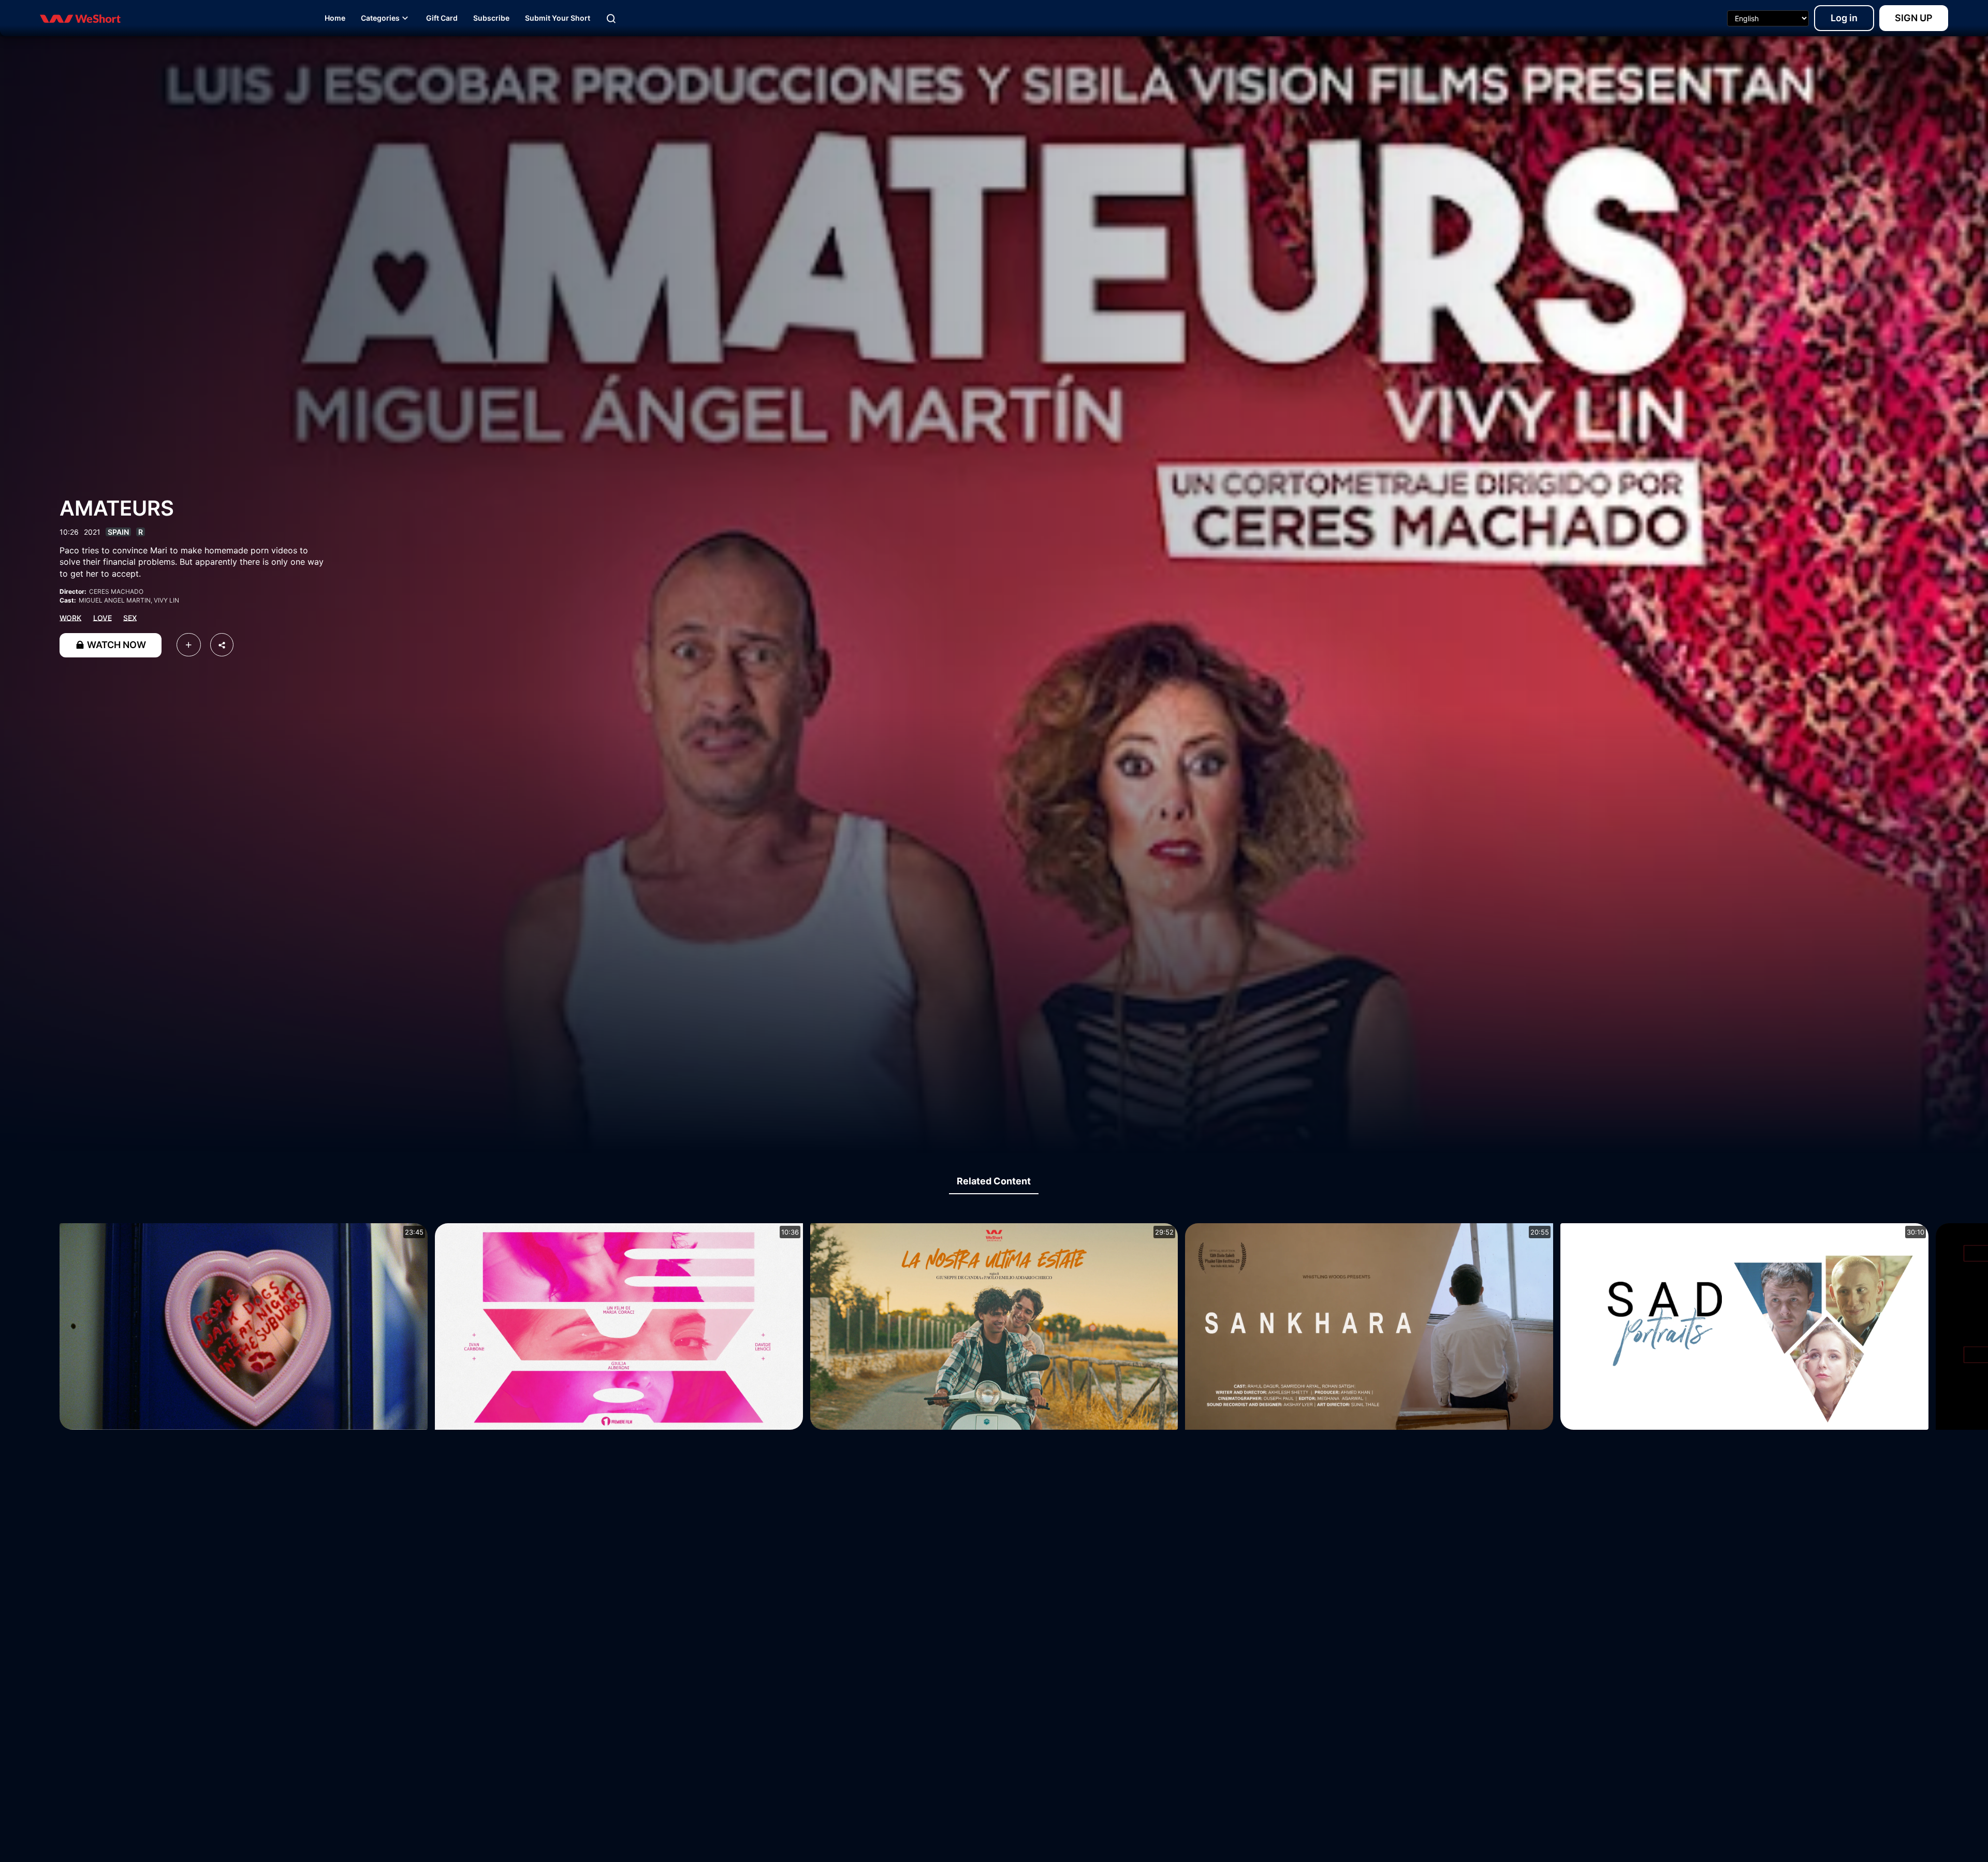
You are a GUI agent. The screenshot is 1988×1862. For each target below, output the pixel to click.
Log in (1844, 18)
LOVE (103, 617)
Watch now (115, 645)
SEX (130, 617)
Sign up (1914, 18)
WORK (70, 617)
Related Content (994, 1181)
